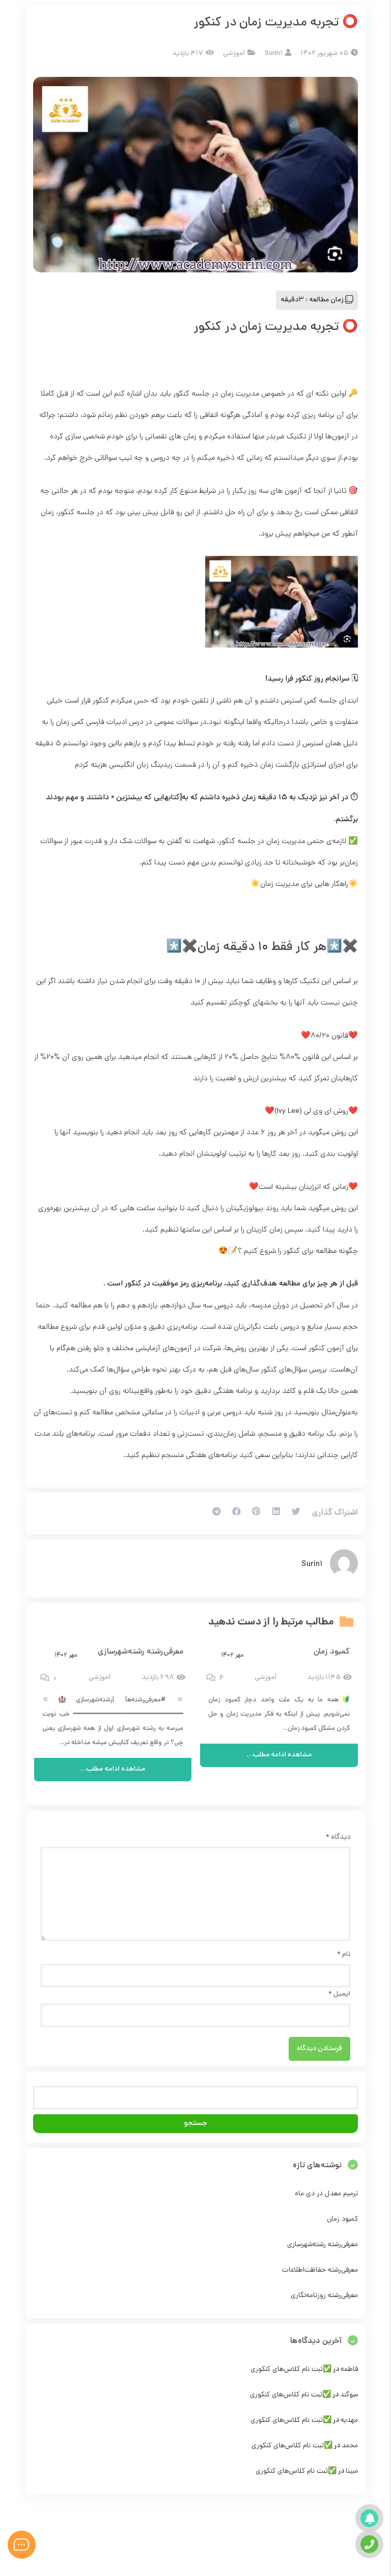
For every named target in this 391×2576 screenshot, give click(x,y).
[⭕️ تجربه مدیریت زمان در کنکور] (195, 175)
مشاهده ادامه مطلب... (279, 1755)
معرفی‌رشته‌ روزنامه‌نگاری (324, 2296)
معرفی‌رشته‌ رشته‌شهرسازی (141, 1652)
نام (344, 1955)
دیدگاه (338, 1838)
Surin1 (312, 1564)
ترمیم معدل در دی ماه (326, 2194)
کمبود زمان (332, 1652)
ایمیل (339, 1994)
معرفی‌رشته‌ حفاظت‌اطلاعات (320, 2270)
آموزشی (234, 54)
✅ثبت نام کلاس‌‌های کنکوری (291, 2370)
